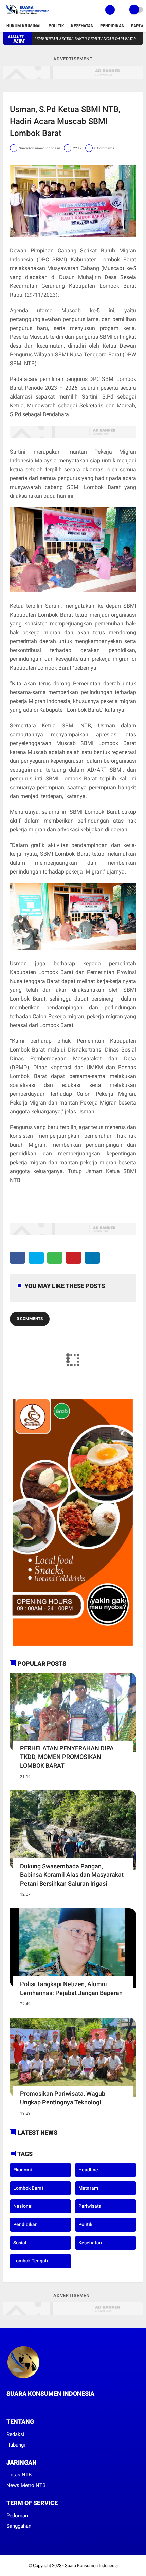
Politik (56, 26)
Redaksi (15, 2434)
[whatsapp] (55, 1258)
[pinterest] (74, 1258)
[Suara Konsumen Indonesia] (27, 16)
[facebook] (17, 1258)
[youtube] (36, 2406)
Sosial (20, 2243)
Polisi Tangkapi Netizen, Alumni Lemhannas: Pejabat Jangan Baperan (71, 1988)
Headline (88, 2170)
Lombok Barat (28, 2188)
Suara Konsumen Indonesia (91, 2566)
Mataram (88, 2188)
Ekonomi (23, 2170)
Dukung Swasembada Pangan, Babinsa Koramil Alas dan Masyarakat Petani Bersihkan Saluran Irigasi (72, 1875)
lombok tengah (31, 2261)
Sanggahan (19, 2526)
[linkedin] (92, 1258)
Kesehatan (82, 26)
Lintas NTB (19, 2475)
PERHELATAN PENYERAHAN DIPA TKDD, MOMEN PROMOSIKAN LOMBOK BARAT (67, 1757)
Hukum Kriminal (24, 26)
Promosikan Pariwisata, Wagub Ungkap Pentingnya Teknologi (63, 2098)
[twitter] (36, 1258)
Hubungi (16, 2445)
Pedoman (17, 2516)
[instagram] (27, 2406)
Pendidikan (112, 26)
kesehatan (90, 2243)
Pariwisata (90, 2206)
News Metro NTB (26, 2485)
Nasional (23, 2206)
